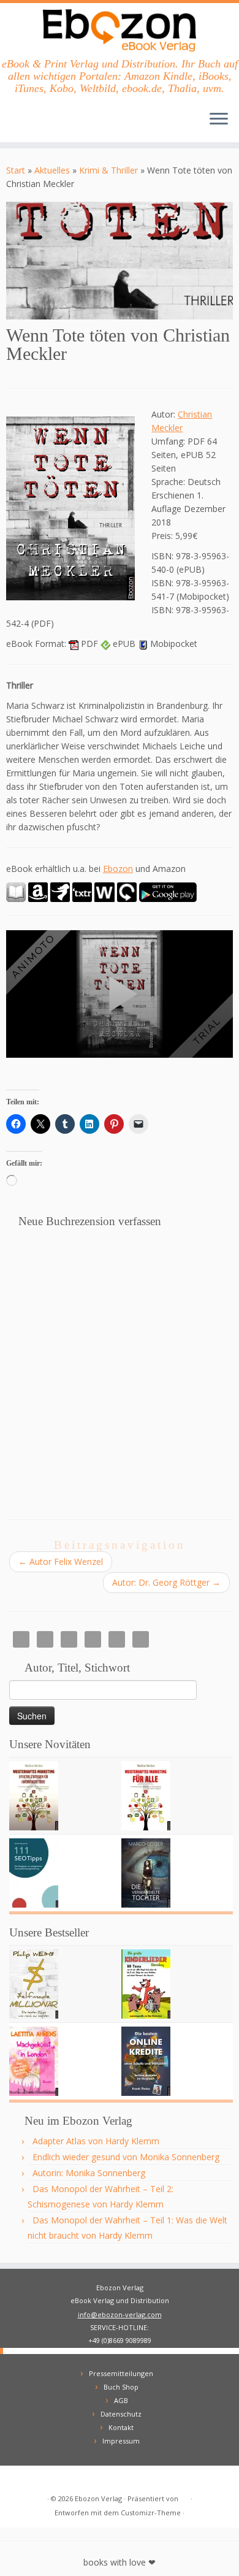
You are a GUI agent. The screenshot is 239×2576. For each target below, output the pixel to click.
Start (16, 170)
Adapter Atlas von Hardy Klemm (96, 2141)
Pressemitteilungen (121, 2373)
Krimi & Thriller (108, 170)
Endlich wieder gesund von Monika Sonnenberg (126, 2157)
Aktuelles (52, 170)
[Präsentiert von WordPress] (184, 2496)
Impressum (121, 2441)
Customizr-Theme (151, 2513)
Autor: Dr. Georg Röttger (166, 1582)
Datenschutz (121, 2414)
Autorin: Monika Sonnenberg (89, 2173)
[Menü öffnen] (219, 120)
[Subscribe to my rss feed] (19, 2479)
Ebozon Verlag (98, 2498)
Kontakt (121, 2427)
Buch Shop (121, 2387)
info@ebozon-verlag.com (120, 2314)
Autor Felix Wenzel (61, 1561)
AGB (121, 2400)
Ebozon (118, 869)
